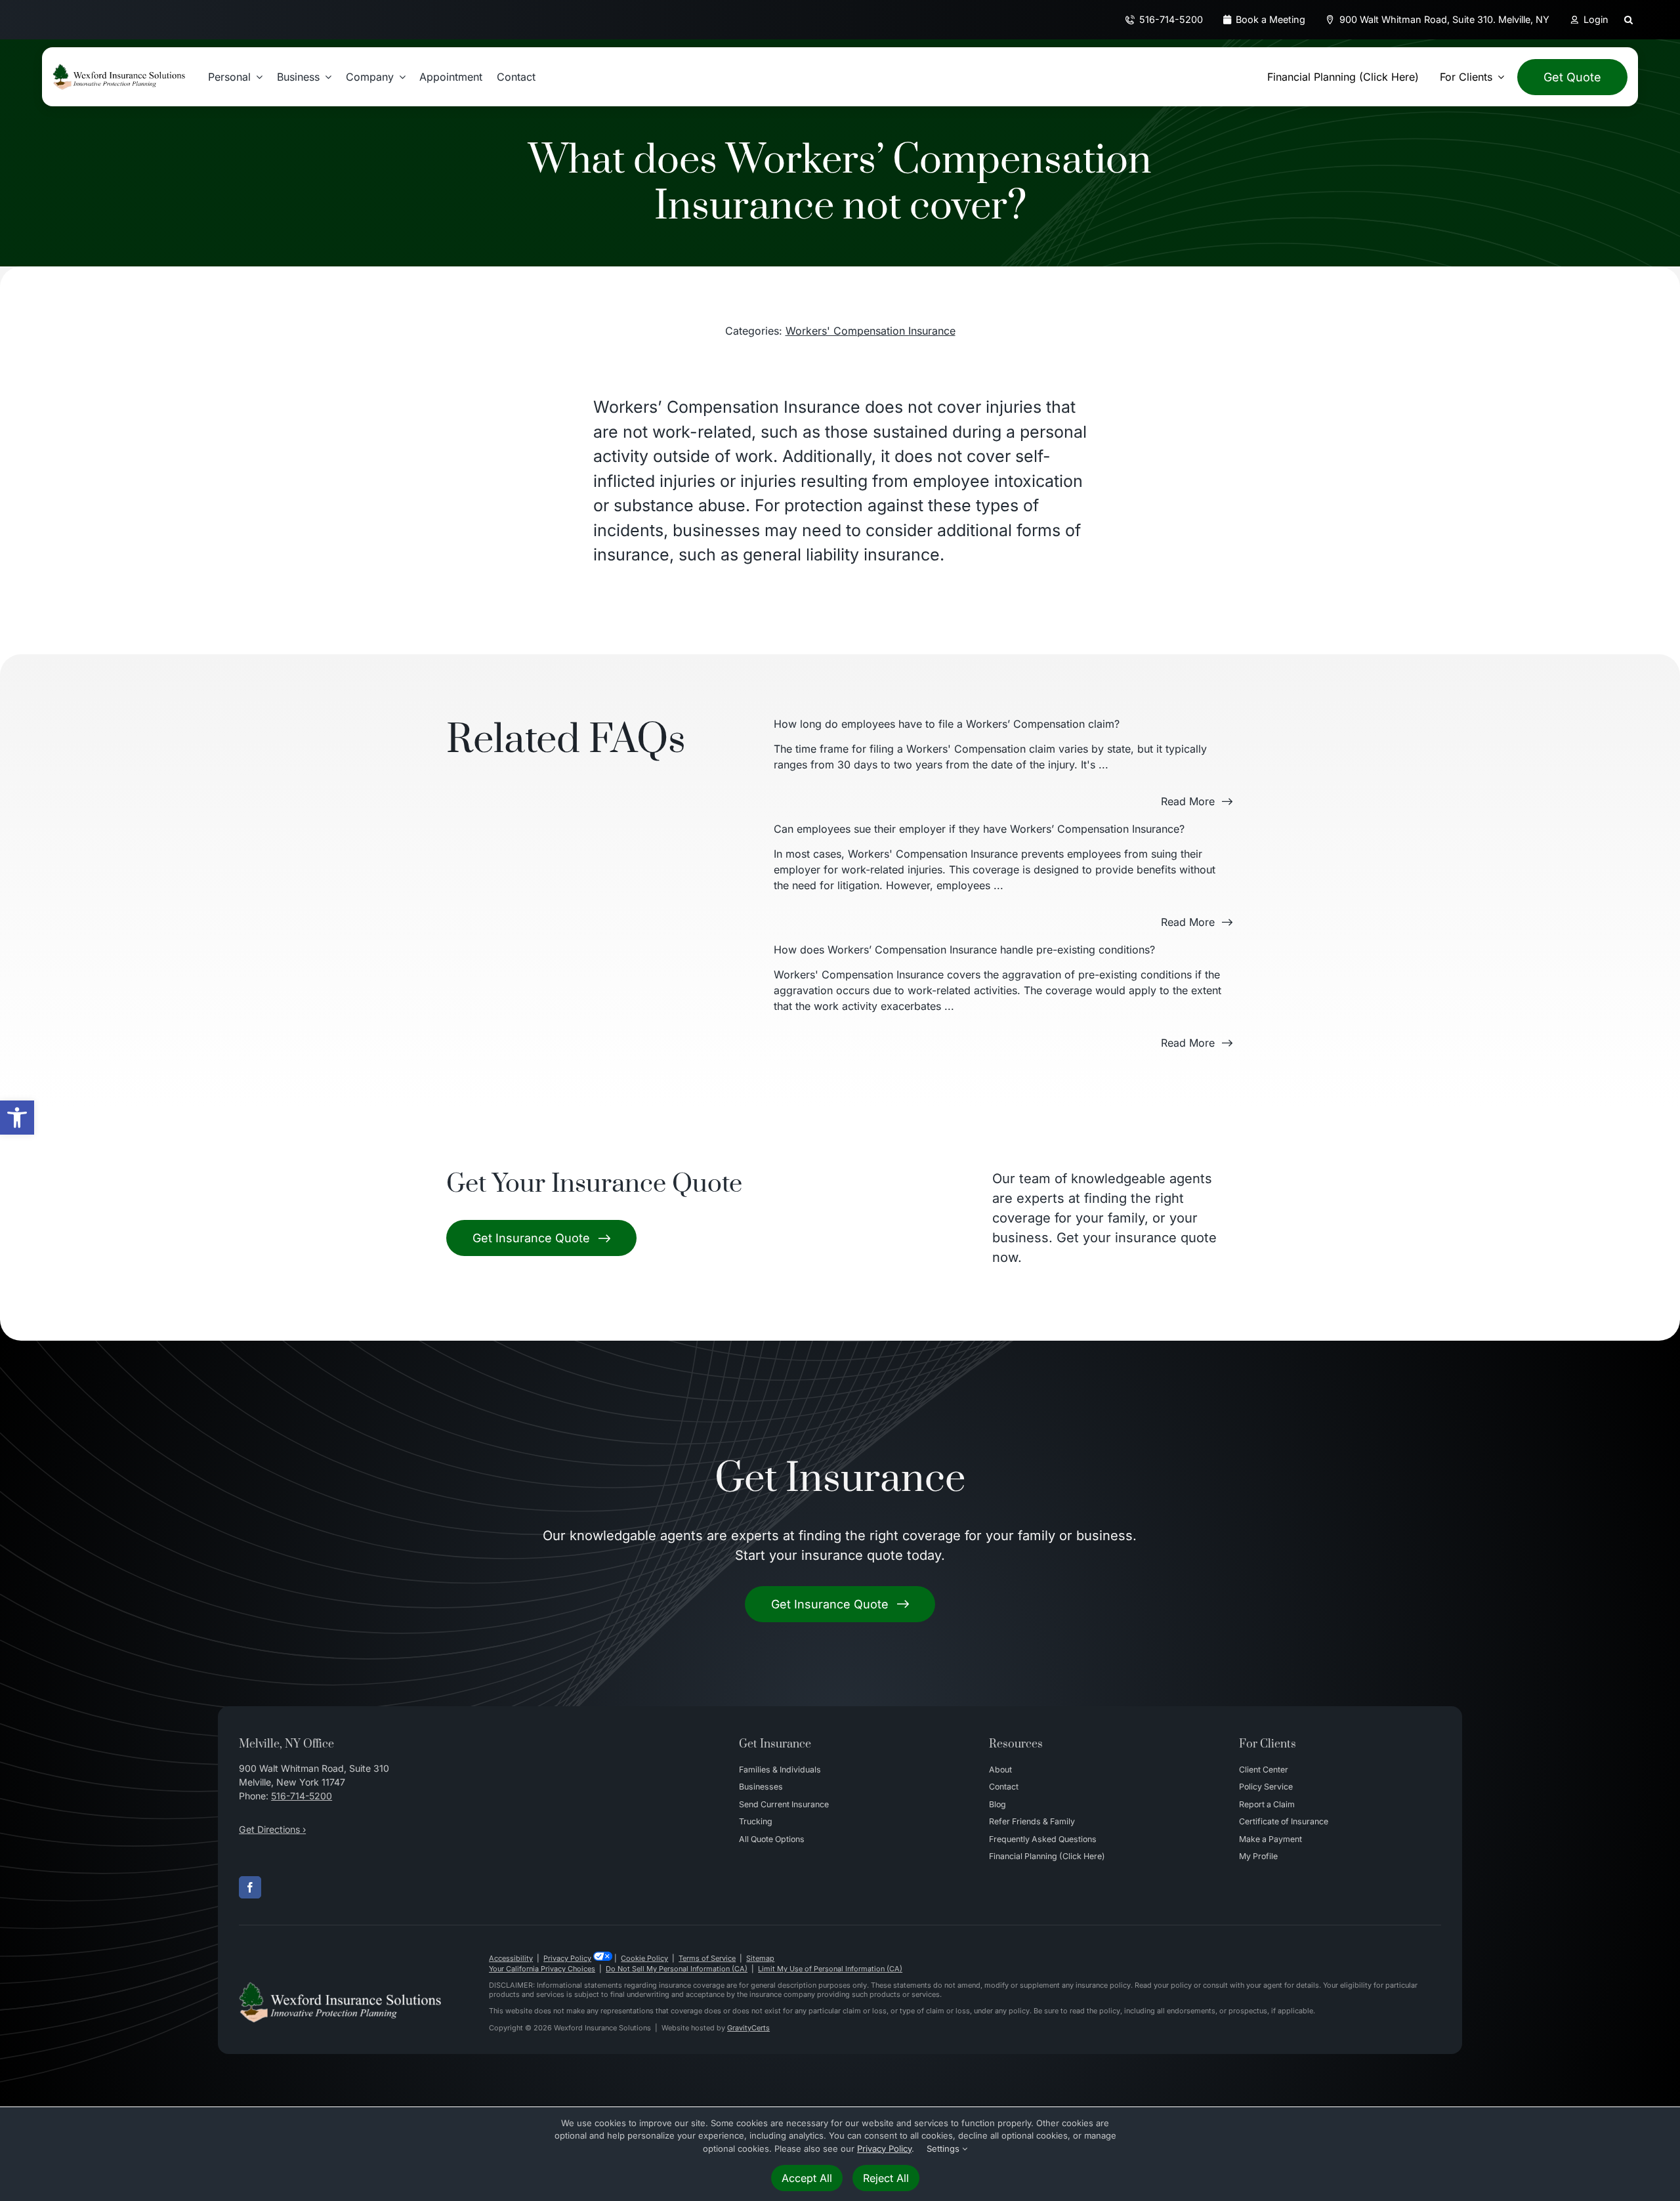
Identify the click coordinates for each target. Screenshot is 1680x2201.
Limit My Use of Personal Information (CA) (830, 1969)
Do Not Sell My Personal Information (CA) (677, 1969)
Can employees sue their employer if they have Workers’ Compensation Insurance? (979, 829)
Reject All (886, 2178)
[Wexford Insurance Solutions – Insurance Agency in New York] (340, 1987)
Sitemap (760, 1958)
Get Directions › (272, 1829)
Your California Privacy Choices (542, 1969)
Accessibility (511, 1958)
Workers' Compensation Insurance (871, 331)
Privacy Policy (567, 1958)
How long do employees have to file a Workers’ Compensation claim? (947, 724)
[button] (17, 1118)
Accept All (807, 2178)
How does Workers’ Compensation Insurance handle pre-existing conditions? (964, 950)
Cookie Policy (644, 1958)
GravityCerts (748, 2028)
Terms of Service (707, 1958)
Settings (944, 2149)
